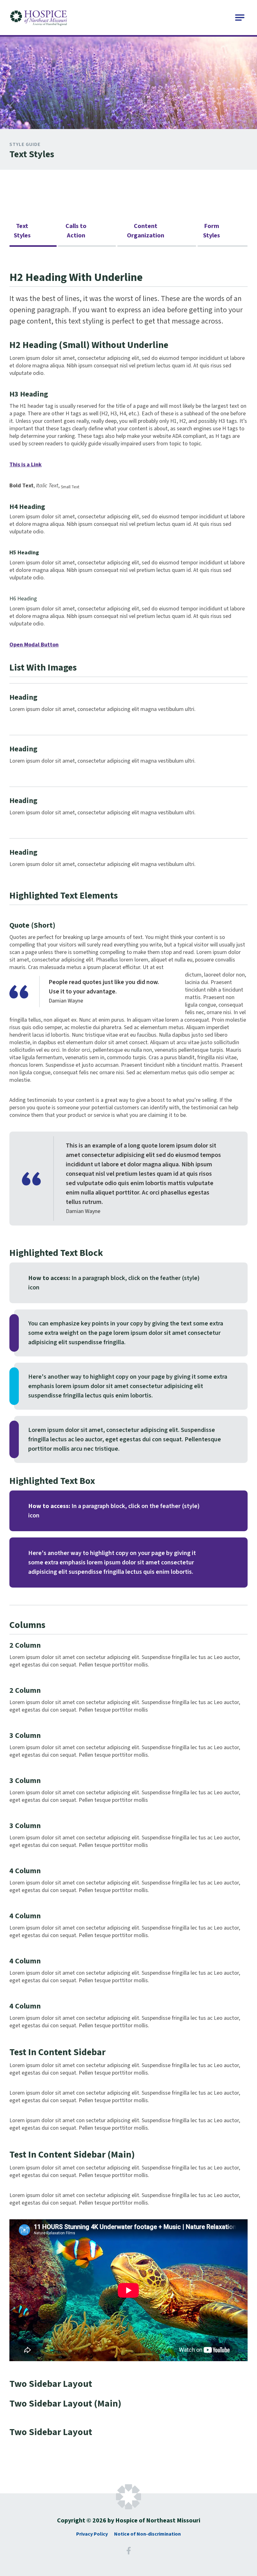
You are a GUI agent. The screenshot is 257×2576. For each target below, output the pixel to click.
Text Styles (22, 231)
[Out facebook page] (128, 2553)
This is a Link (26, 465)
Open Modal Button (34, 645)
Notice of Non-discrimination (147, 2534)
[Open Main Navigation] (240, 18)
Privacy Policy (92, 2534)
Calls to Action (76, 231)
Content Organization (146, 231)
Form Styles (212, 231)
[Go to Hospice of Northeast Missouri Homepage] (39, 18)
